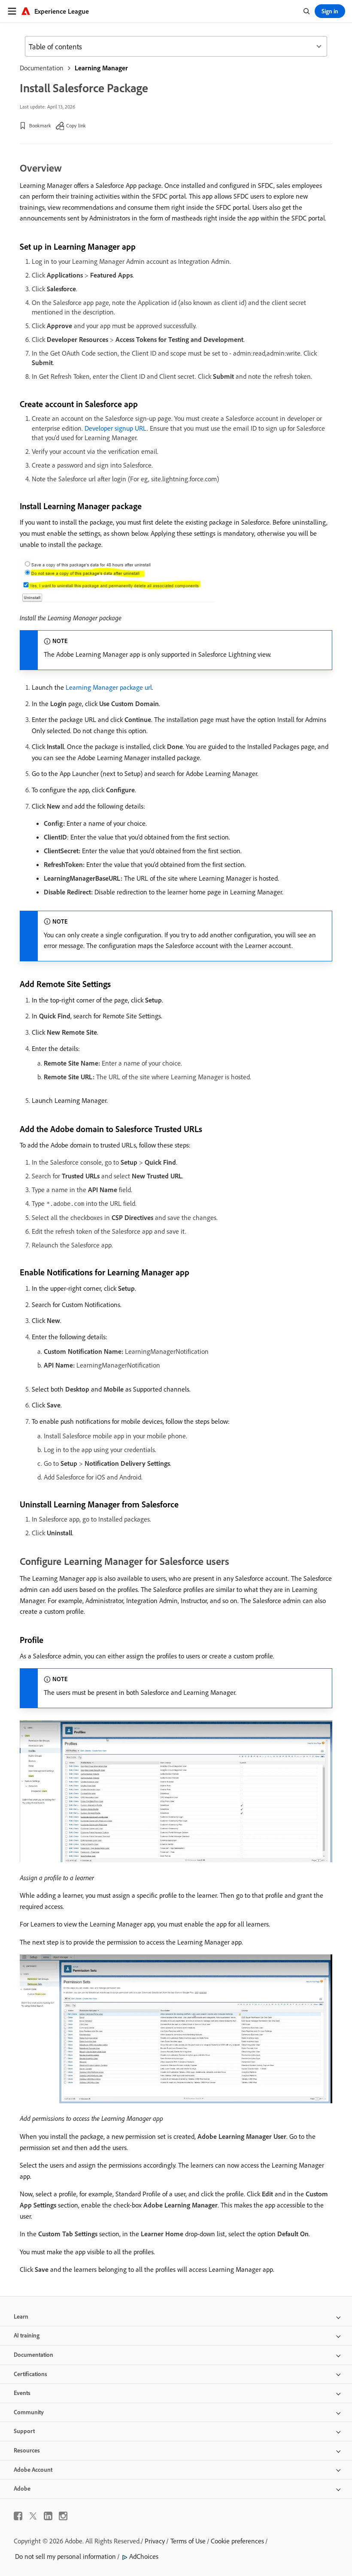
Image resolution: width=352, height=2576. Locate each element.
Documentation (42, 68)
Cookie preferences (237, 2541)
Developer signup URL (116, 428)
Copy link (76, 125)
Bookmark (40, 125)
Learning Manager (101, 68)
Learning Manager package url (109, 687)
